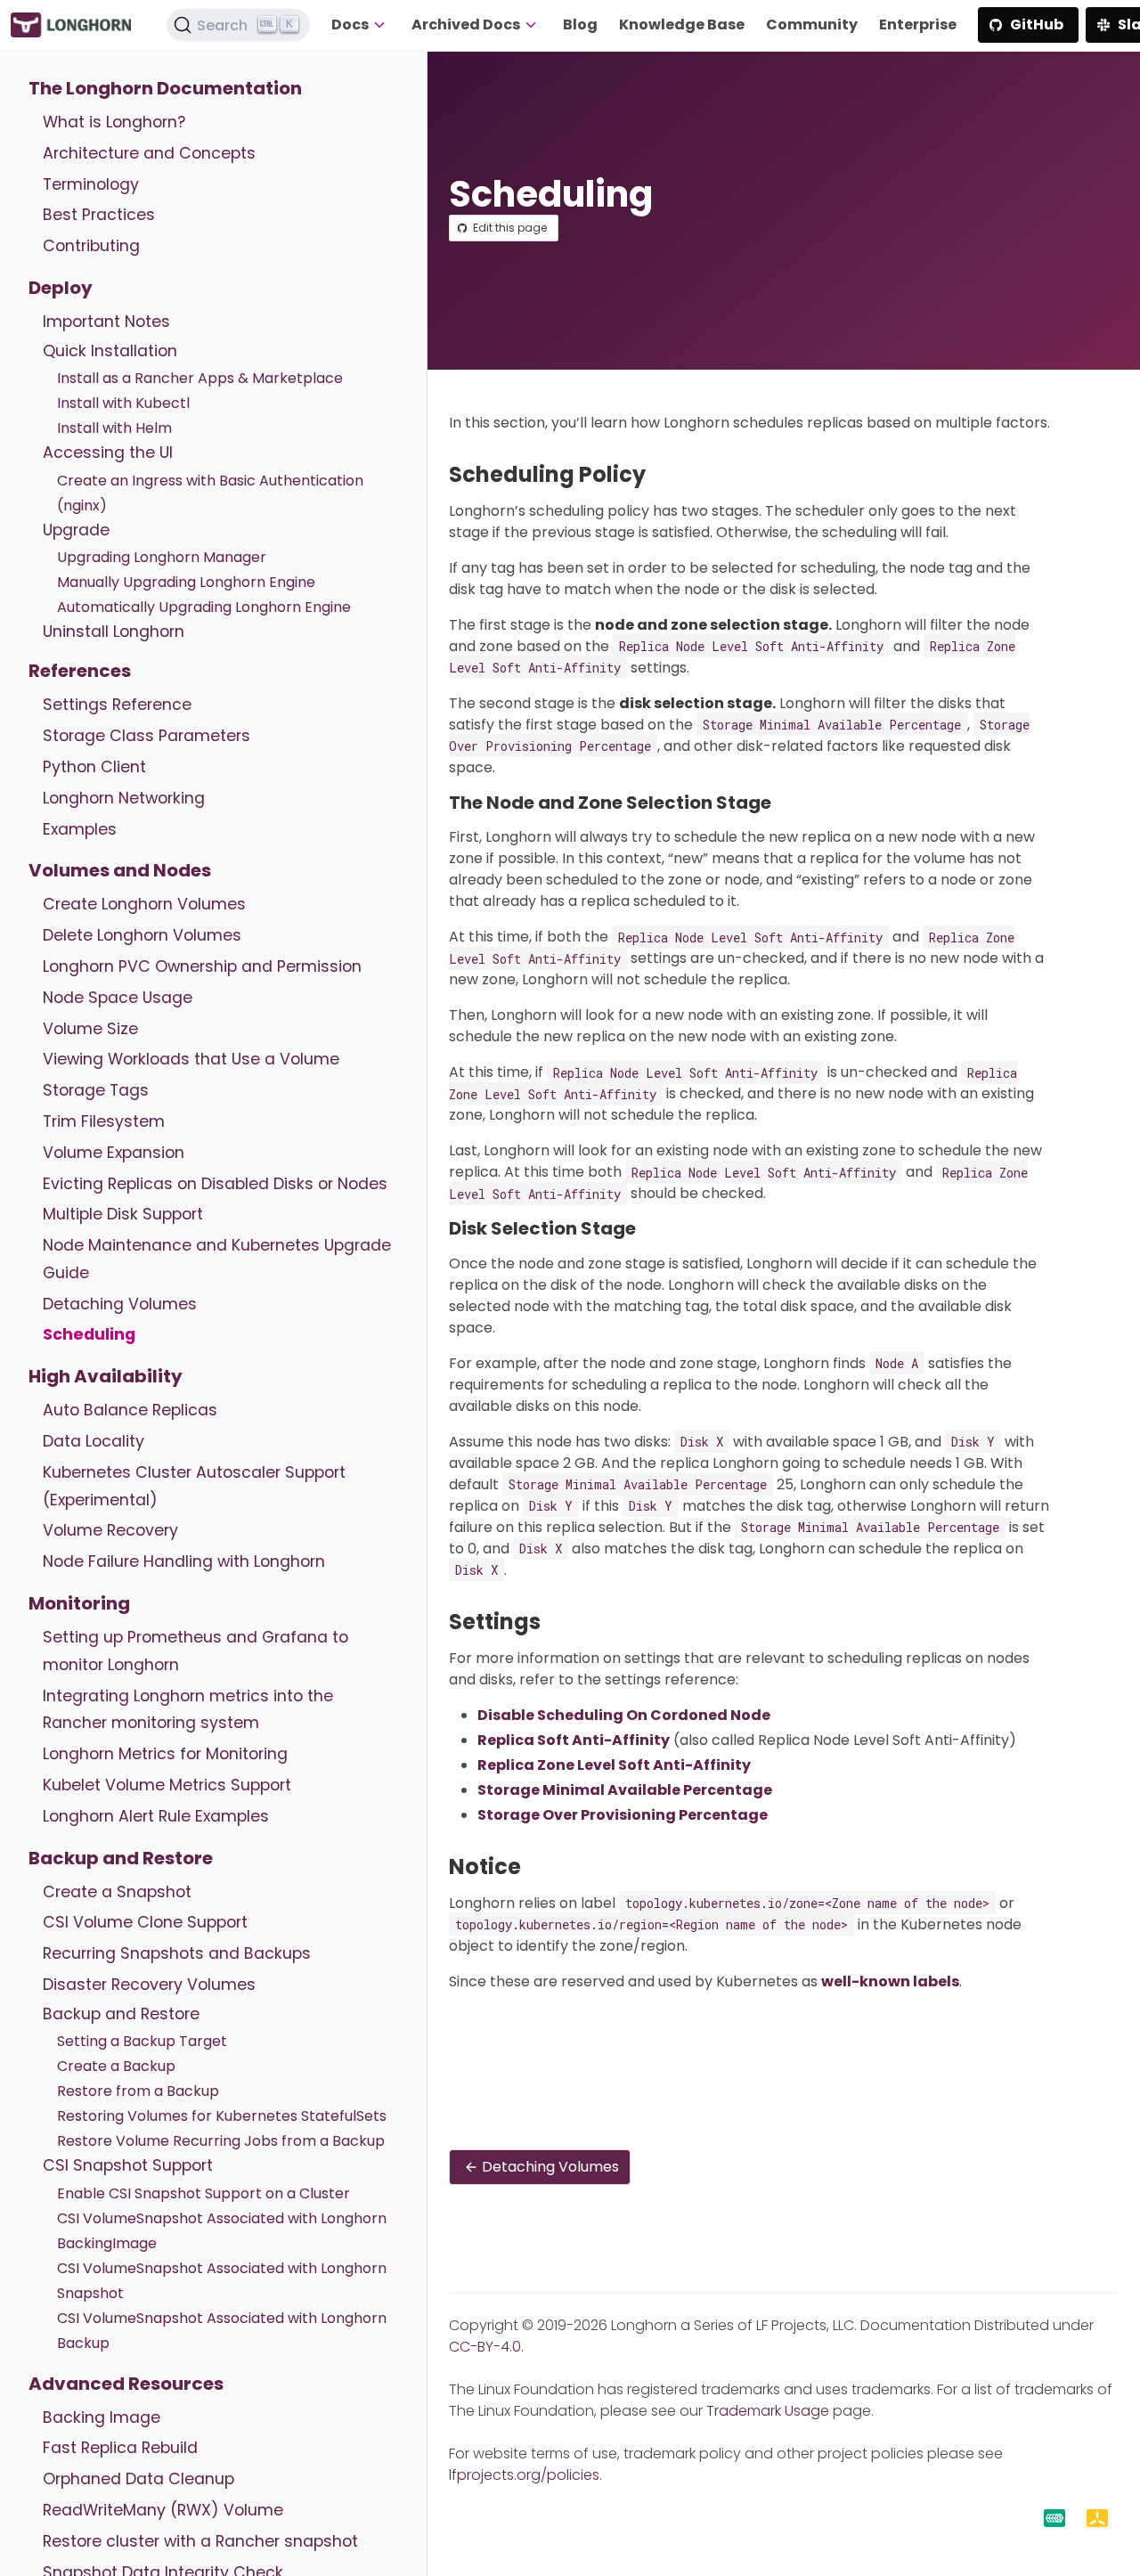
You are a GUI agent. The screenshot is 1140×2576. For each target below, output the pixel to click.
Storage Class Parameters (147, 736)
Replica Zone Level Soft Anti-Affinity (614, 1765)
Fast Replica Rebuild (120, 2448)
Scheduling (89, 1334)
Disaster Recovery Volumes (149, 1985)
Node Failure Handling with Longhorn (184, 1561)
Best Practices (99, 215)
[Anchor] (660, 474)
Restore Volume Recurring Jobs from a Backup (221, 2141)
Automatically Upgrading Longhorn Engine (204, 607)
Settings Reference (117, 705)
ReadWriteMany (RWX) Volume (163, 2510)
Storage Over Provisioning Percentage (623, 1815)
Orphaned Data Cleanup (138, 2479)
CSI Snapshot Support (128, 2165)
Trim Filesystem (104, 1121)
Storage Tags (96, 1090)
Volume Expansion (114, 1153)
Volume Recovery (110, 1530)
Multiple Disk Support (123, 1214)
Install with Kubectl (123, 403)
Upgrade (76, 530)
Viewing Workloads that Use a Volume (191, 1059)
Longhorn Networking (124, 798)
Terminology (91, 184)
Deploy (61, 288)
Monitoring (79, 1603)
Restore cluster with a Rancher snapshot (200, 2541)
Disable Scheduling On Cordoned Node (624, 1715)
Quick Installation (110, 351)
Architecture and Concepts (149, 153)
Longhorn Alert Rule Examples (156, 1816)
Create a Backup (116, 2066)
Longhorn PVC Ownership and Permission (202, 966)
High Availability (106, 1376)
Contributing (91, 246)
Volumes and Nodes (120, 870)
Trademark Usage (768, 2411)
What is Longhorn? (114, 122)
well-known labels (890, 1981)
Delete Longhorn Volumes (142, 935)
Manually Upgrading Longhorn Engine (186, 582)
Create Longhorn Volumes (144, 904)
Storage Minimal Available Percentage (625, 1790)
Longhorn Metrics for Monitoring (165, 1754)
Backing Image (102, 2417)
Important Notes (106, 322)
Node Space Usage (118, 998)
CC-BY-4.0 (485, 2347)
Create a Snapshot (117, 1892)
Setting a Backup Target (142, 2041)
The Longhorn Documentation (165, 88)
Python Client (94, 767)
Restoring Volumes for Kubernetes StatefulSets (222, 2116)
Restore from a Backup (138, 2091)
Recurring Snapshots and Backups (177, 1953)
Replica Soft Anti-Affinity (574, 1740)
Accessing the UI (108, 452)
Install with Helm (114, 428)
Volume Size (90, 1029)
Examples (80, 829)
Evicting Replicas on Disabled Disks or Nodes (215, 1184)
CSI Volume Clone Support (145, 1922)
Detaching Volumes (120, 1304)
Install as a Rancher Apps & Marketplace (200, 378)
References (80, 671)
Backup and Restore (121, 1858)
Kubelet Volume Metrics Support (167, 1785)
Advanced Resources (126, 2384)
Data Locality (94, 1441)
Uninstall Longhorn (114, 632)
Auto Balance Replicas (130, 1410)
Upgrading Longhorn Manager (162, 557)
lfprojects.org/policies (524, 2475)
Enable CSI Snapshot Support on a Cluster (204, 2193)
